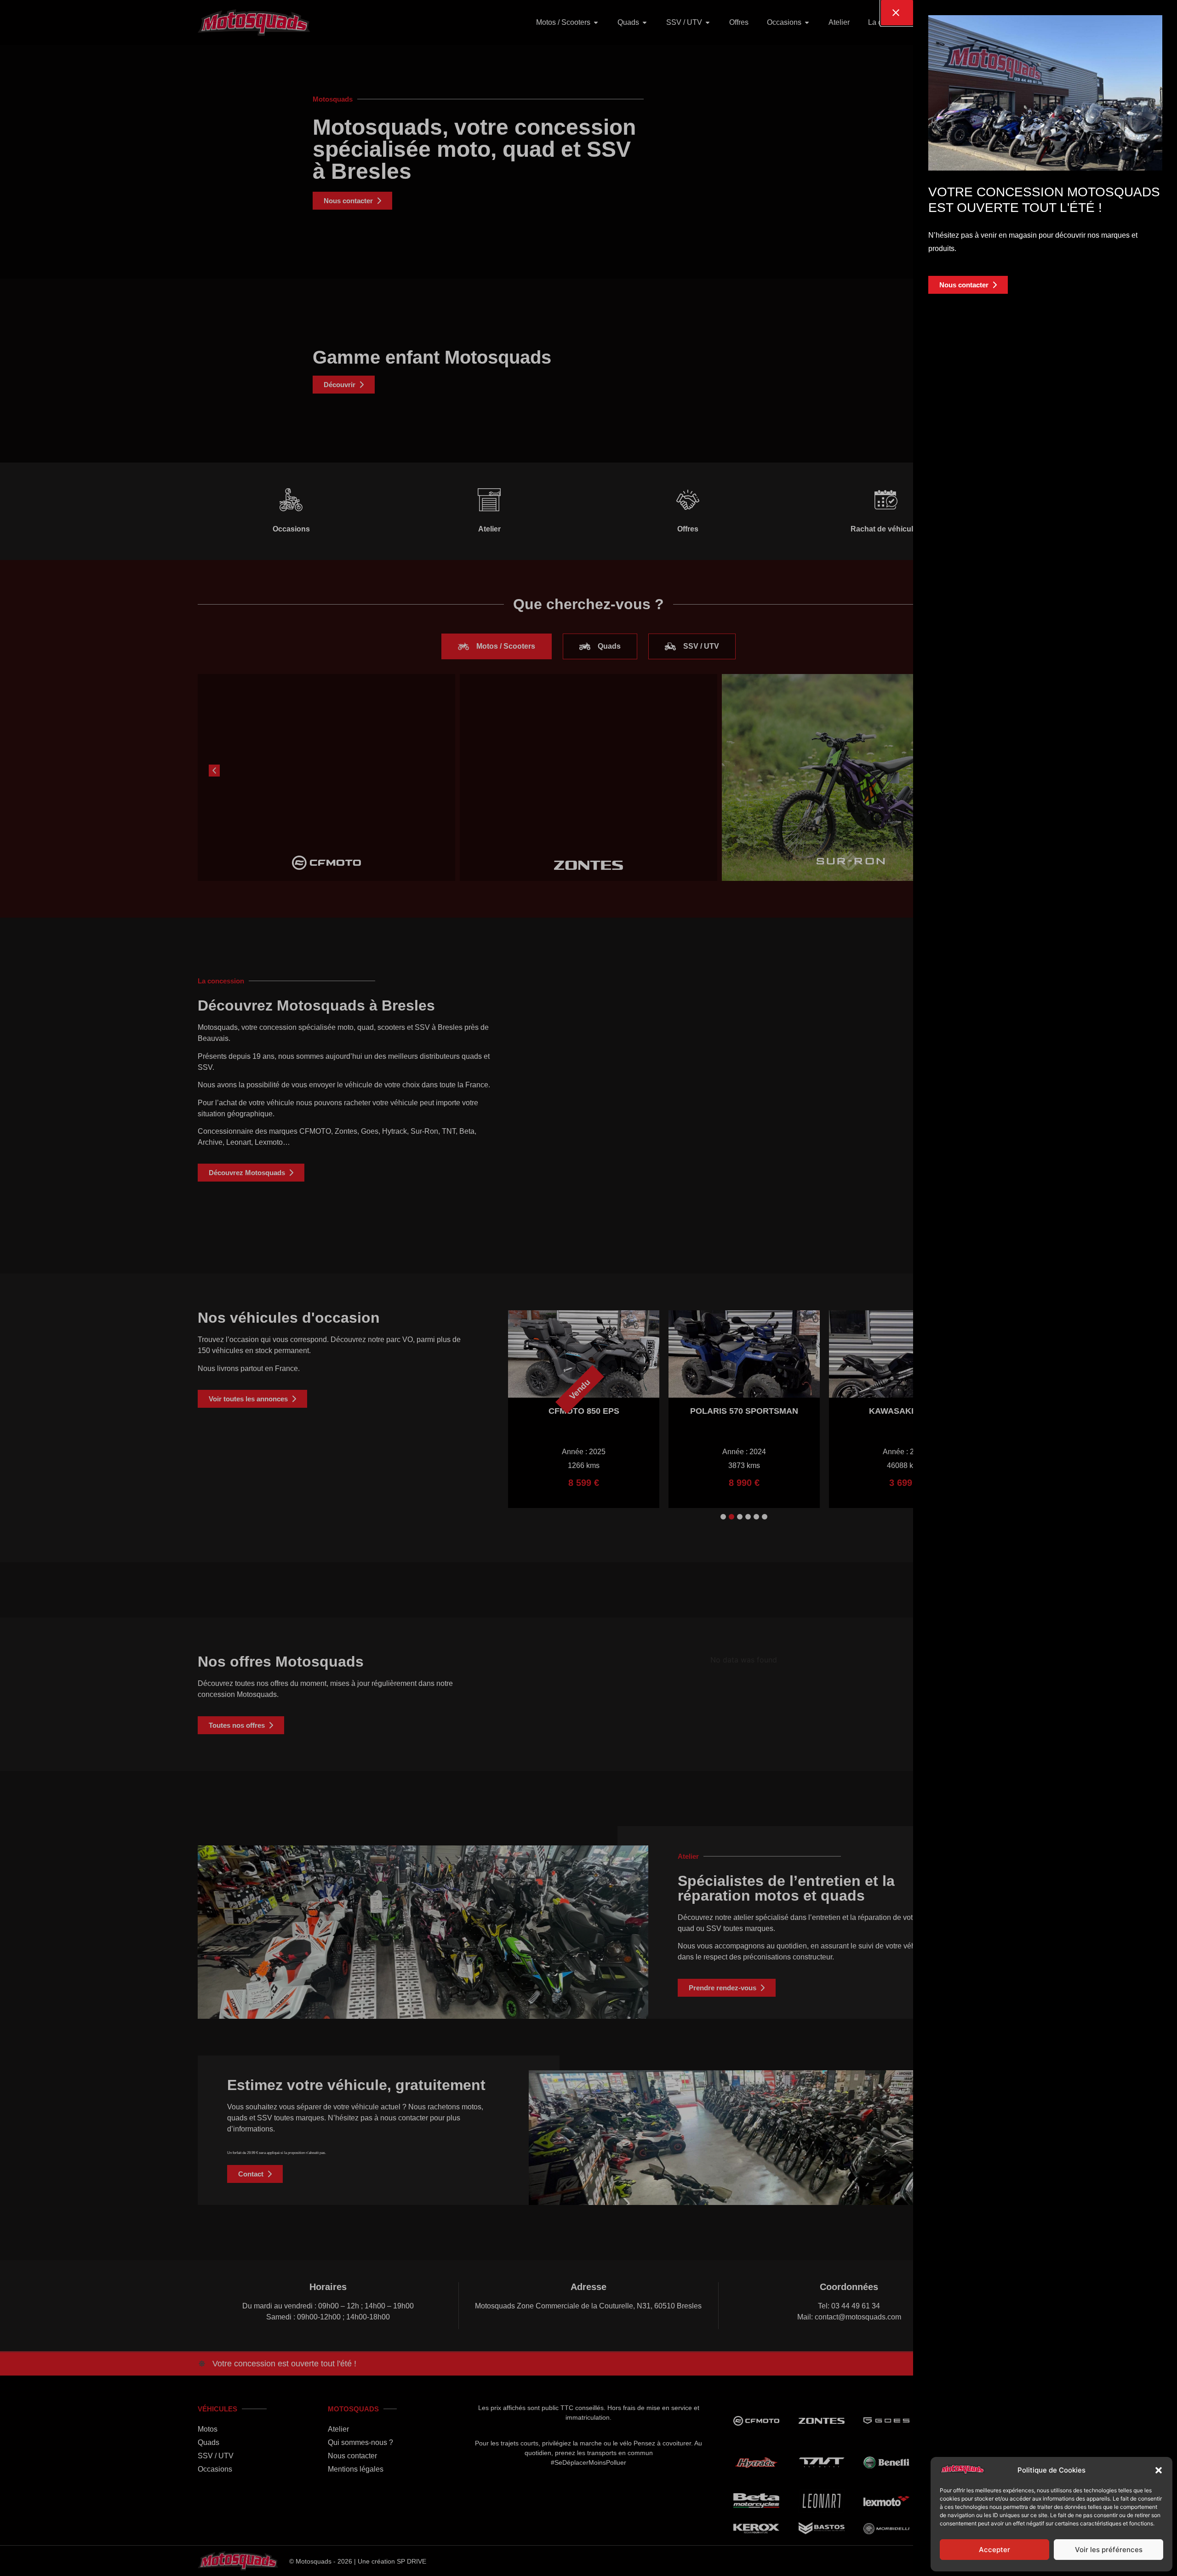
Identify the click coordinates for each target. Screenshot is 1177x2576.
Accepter (994, 2550)
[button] (1159, 2470)
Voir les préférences (1109, 2550)
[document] (588, 1288)
